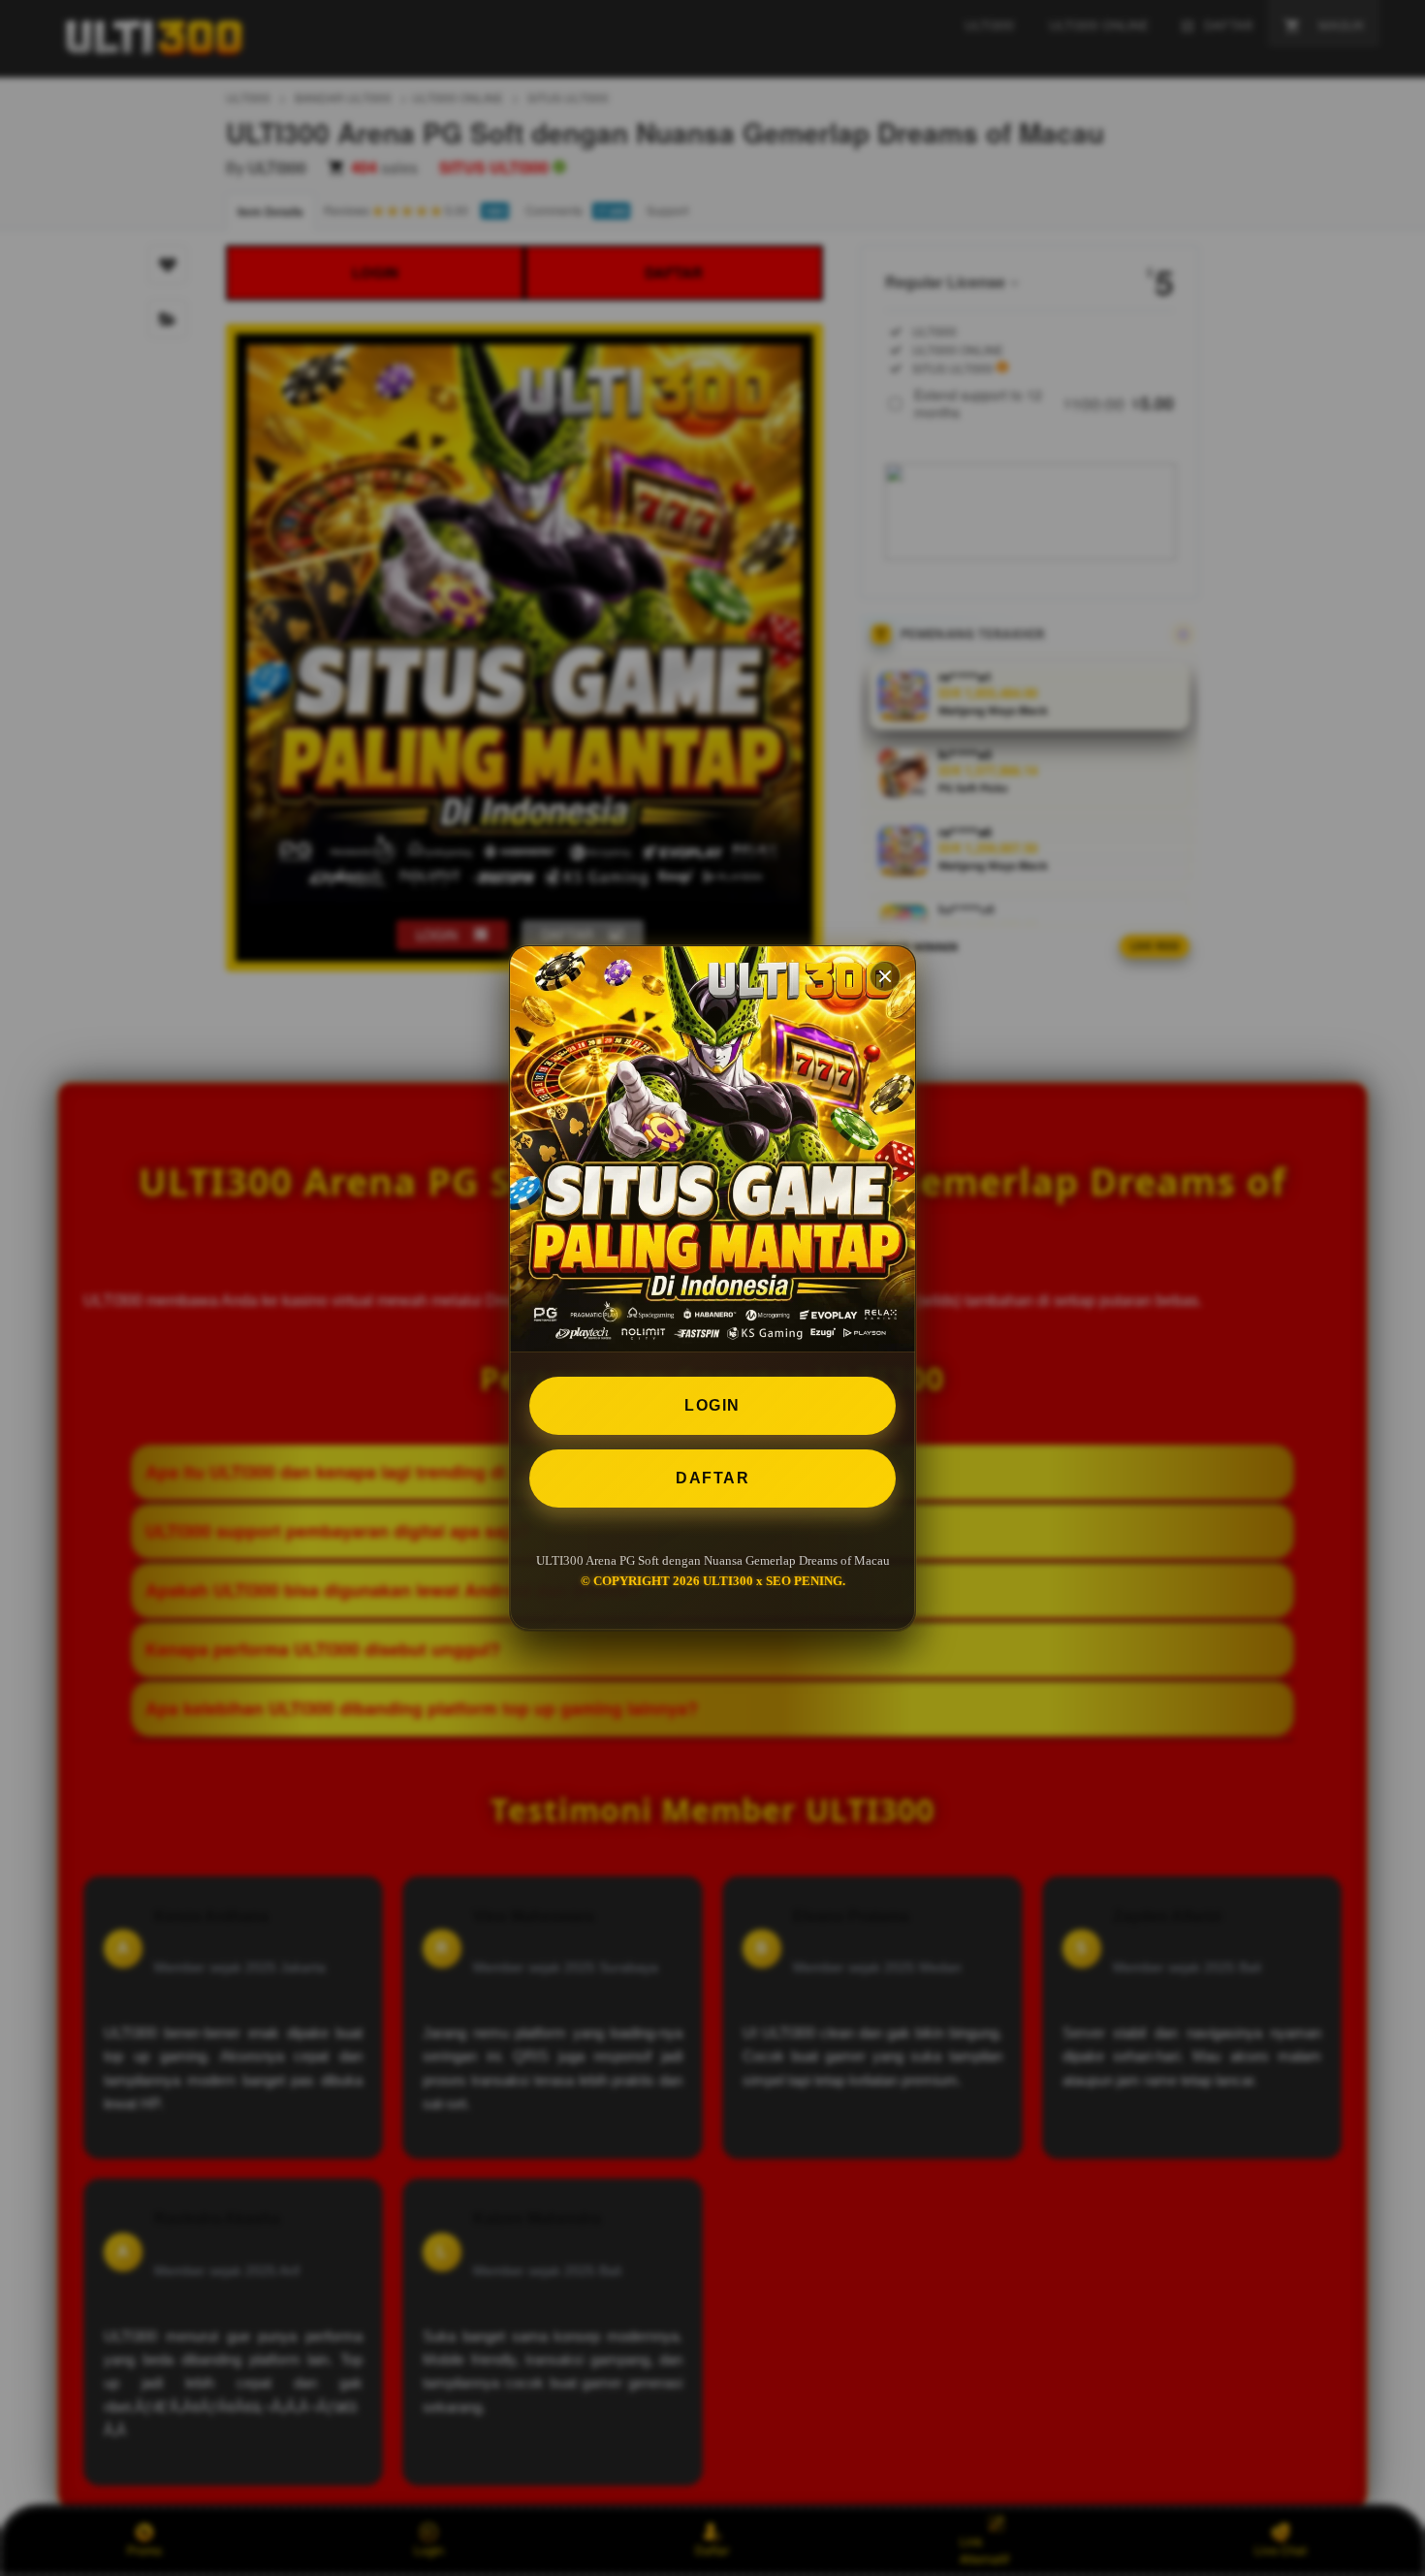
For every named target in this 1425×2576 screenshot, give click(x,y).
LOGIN (712, 1405)
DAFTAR (712, 1478)
